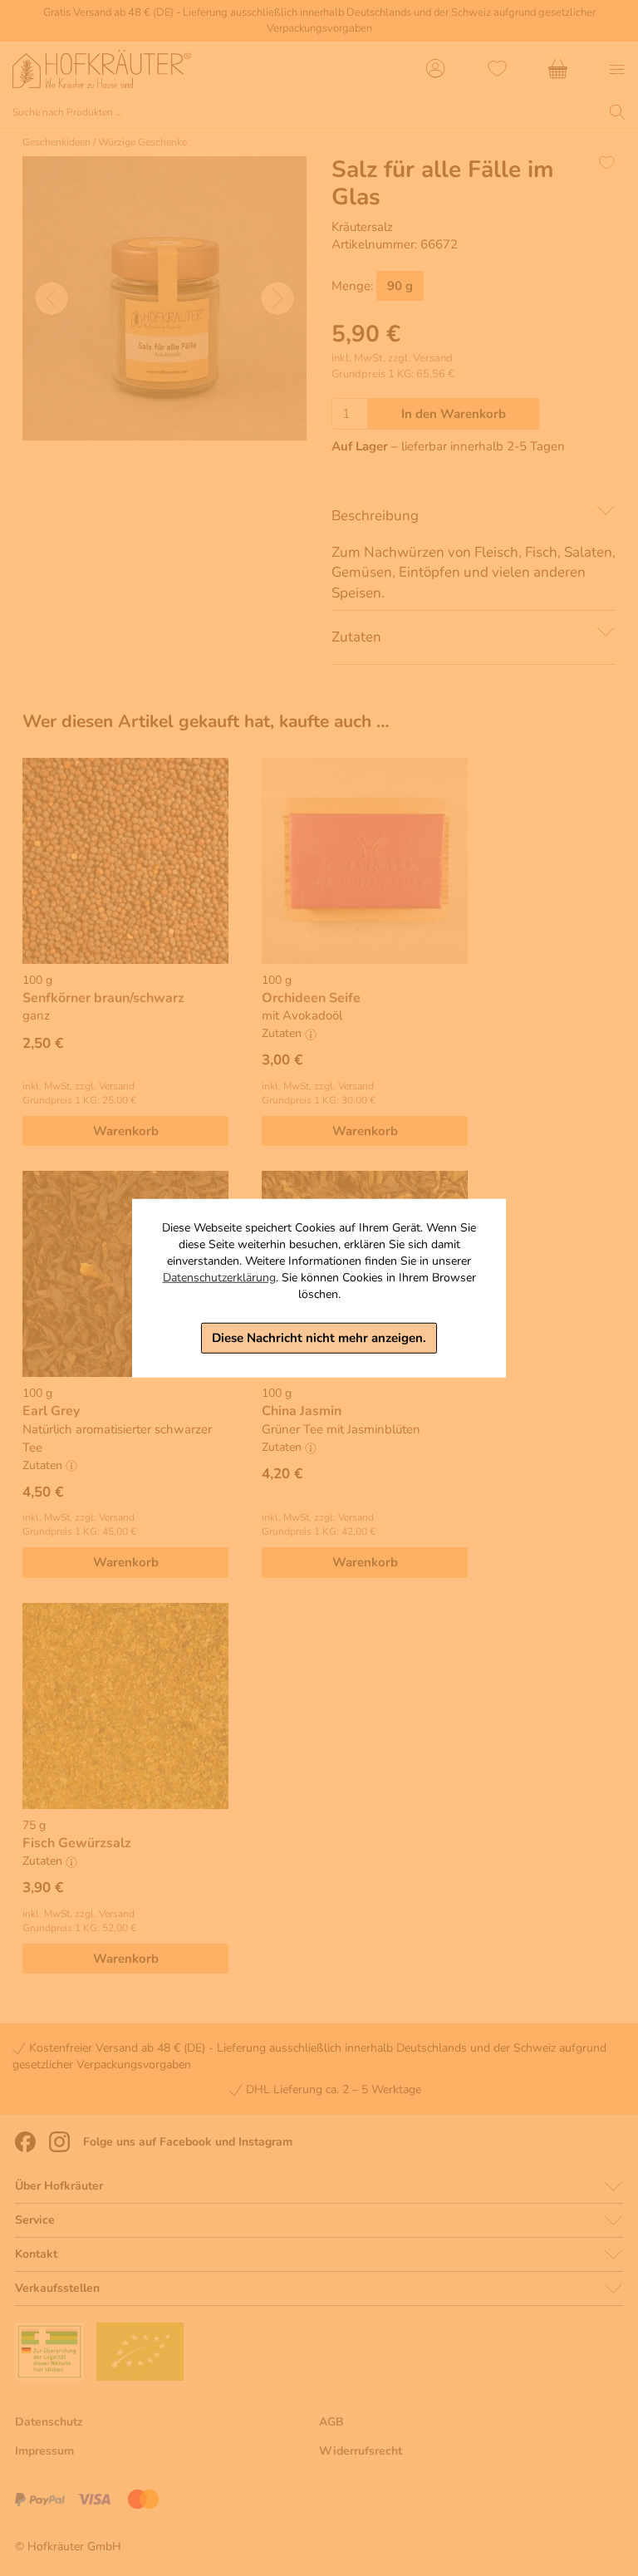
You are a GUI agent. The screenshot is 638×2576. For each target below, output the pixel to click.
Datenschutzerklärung (219, 1278)
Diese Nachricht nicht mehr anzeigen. (319, 1338)
